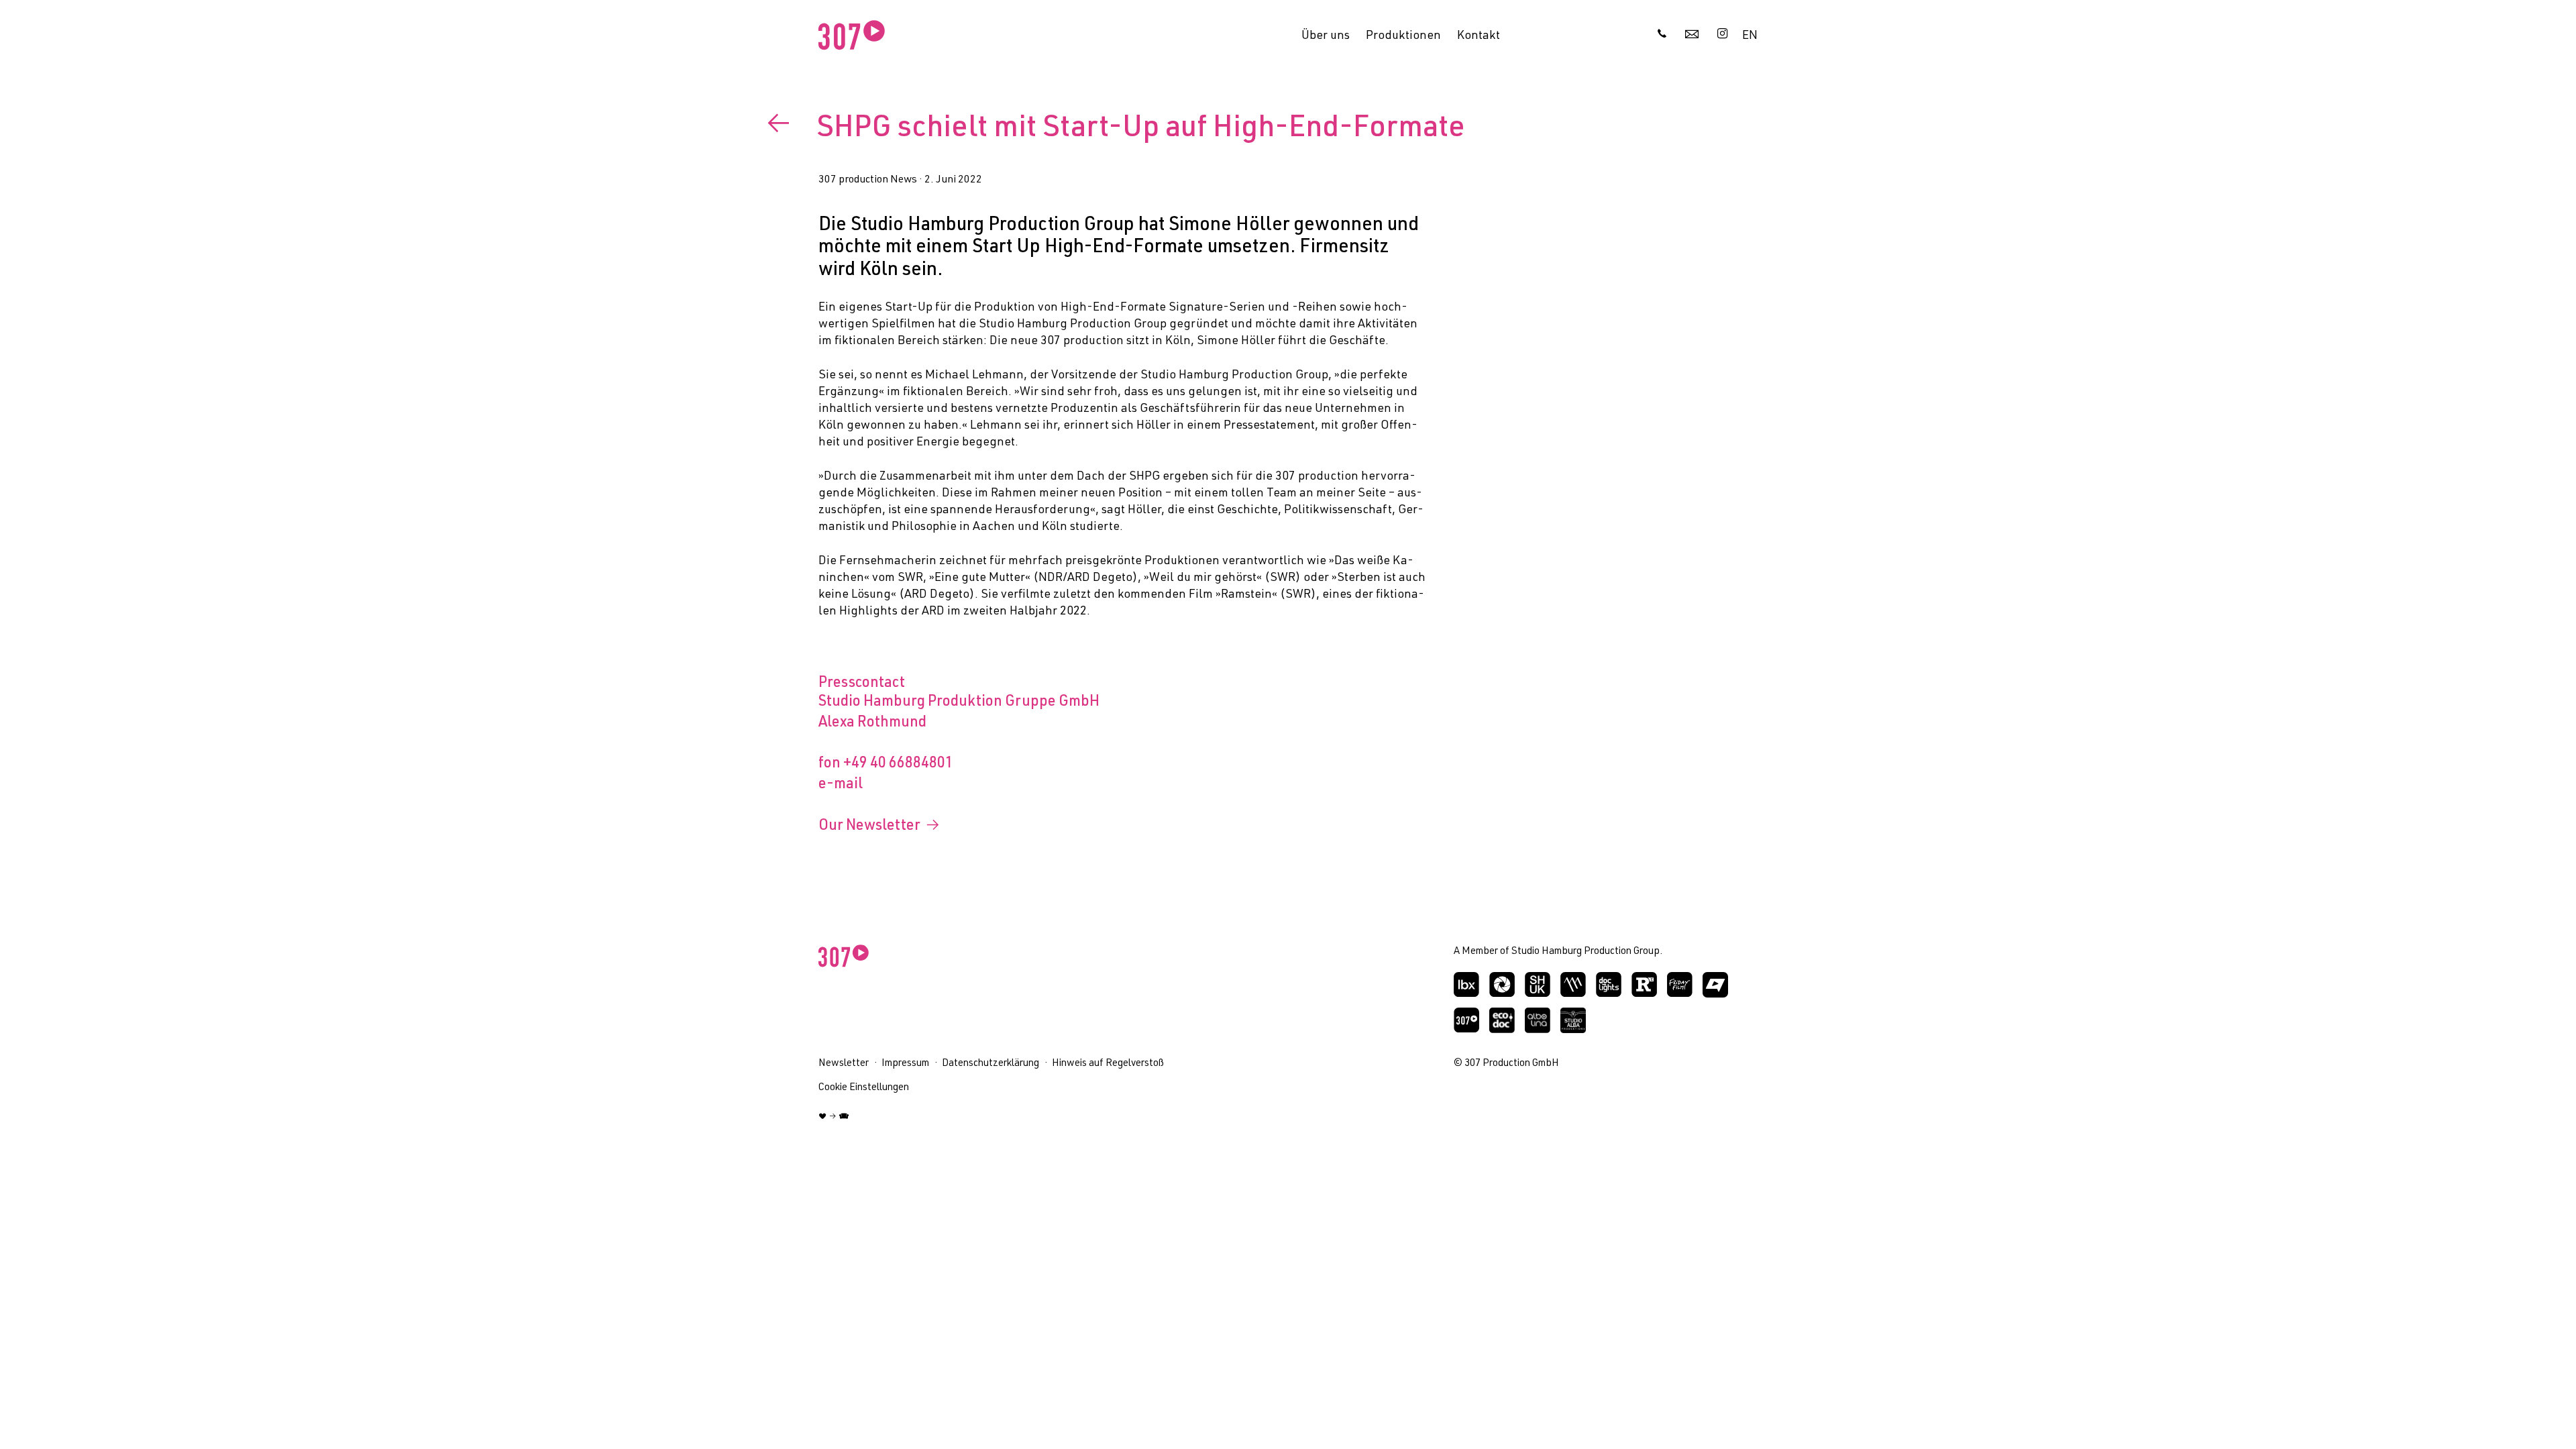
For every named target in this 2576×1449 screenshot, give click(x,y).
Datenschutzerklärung (990, 1064)
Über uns (1326, 36)
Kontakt (1479, 36)
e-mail (841, 785)
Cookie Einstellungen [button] (864, 1088)
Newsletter (844, 1064)
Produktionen (1403, 36)
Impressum (905, 1064)
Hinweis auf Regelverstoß (1108, 1064)
